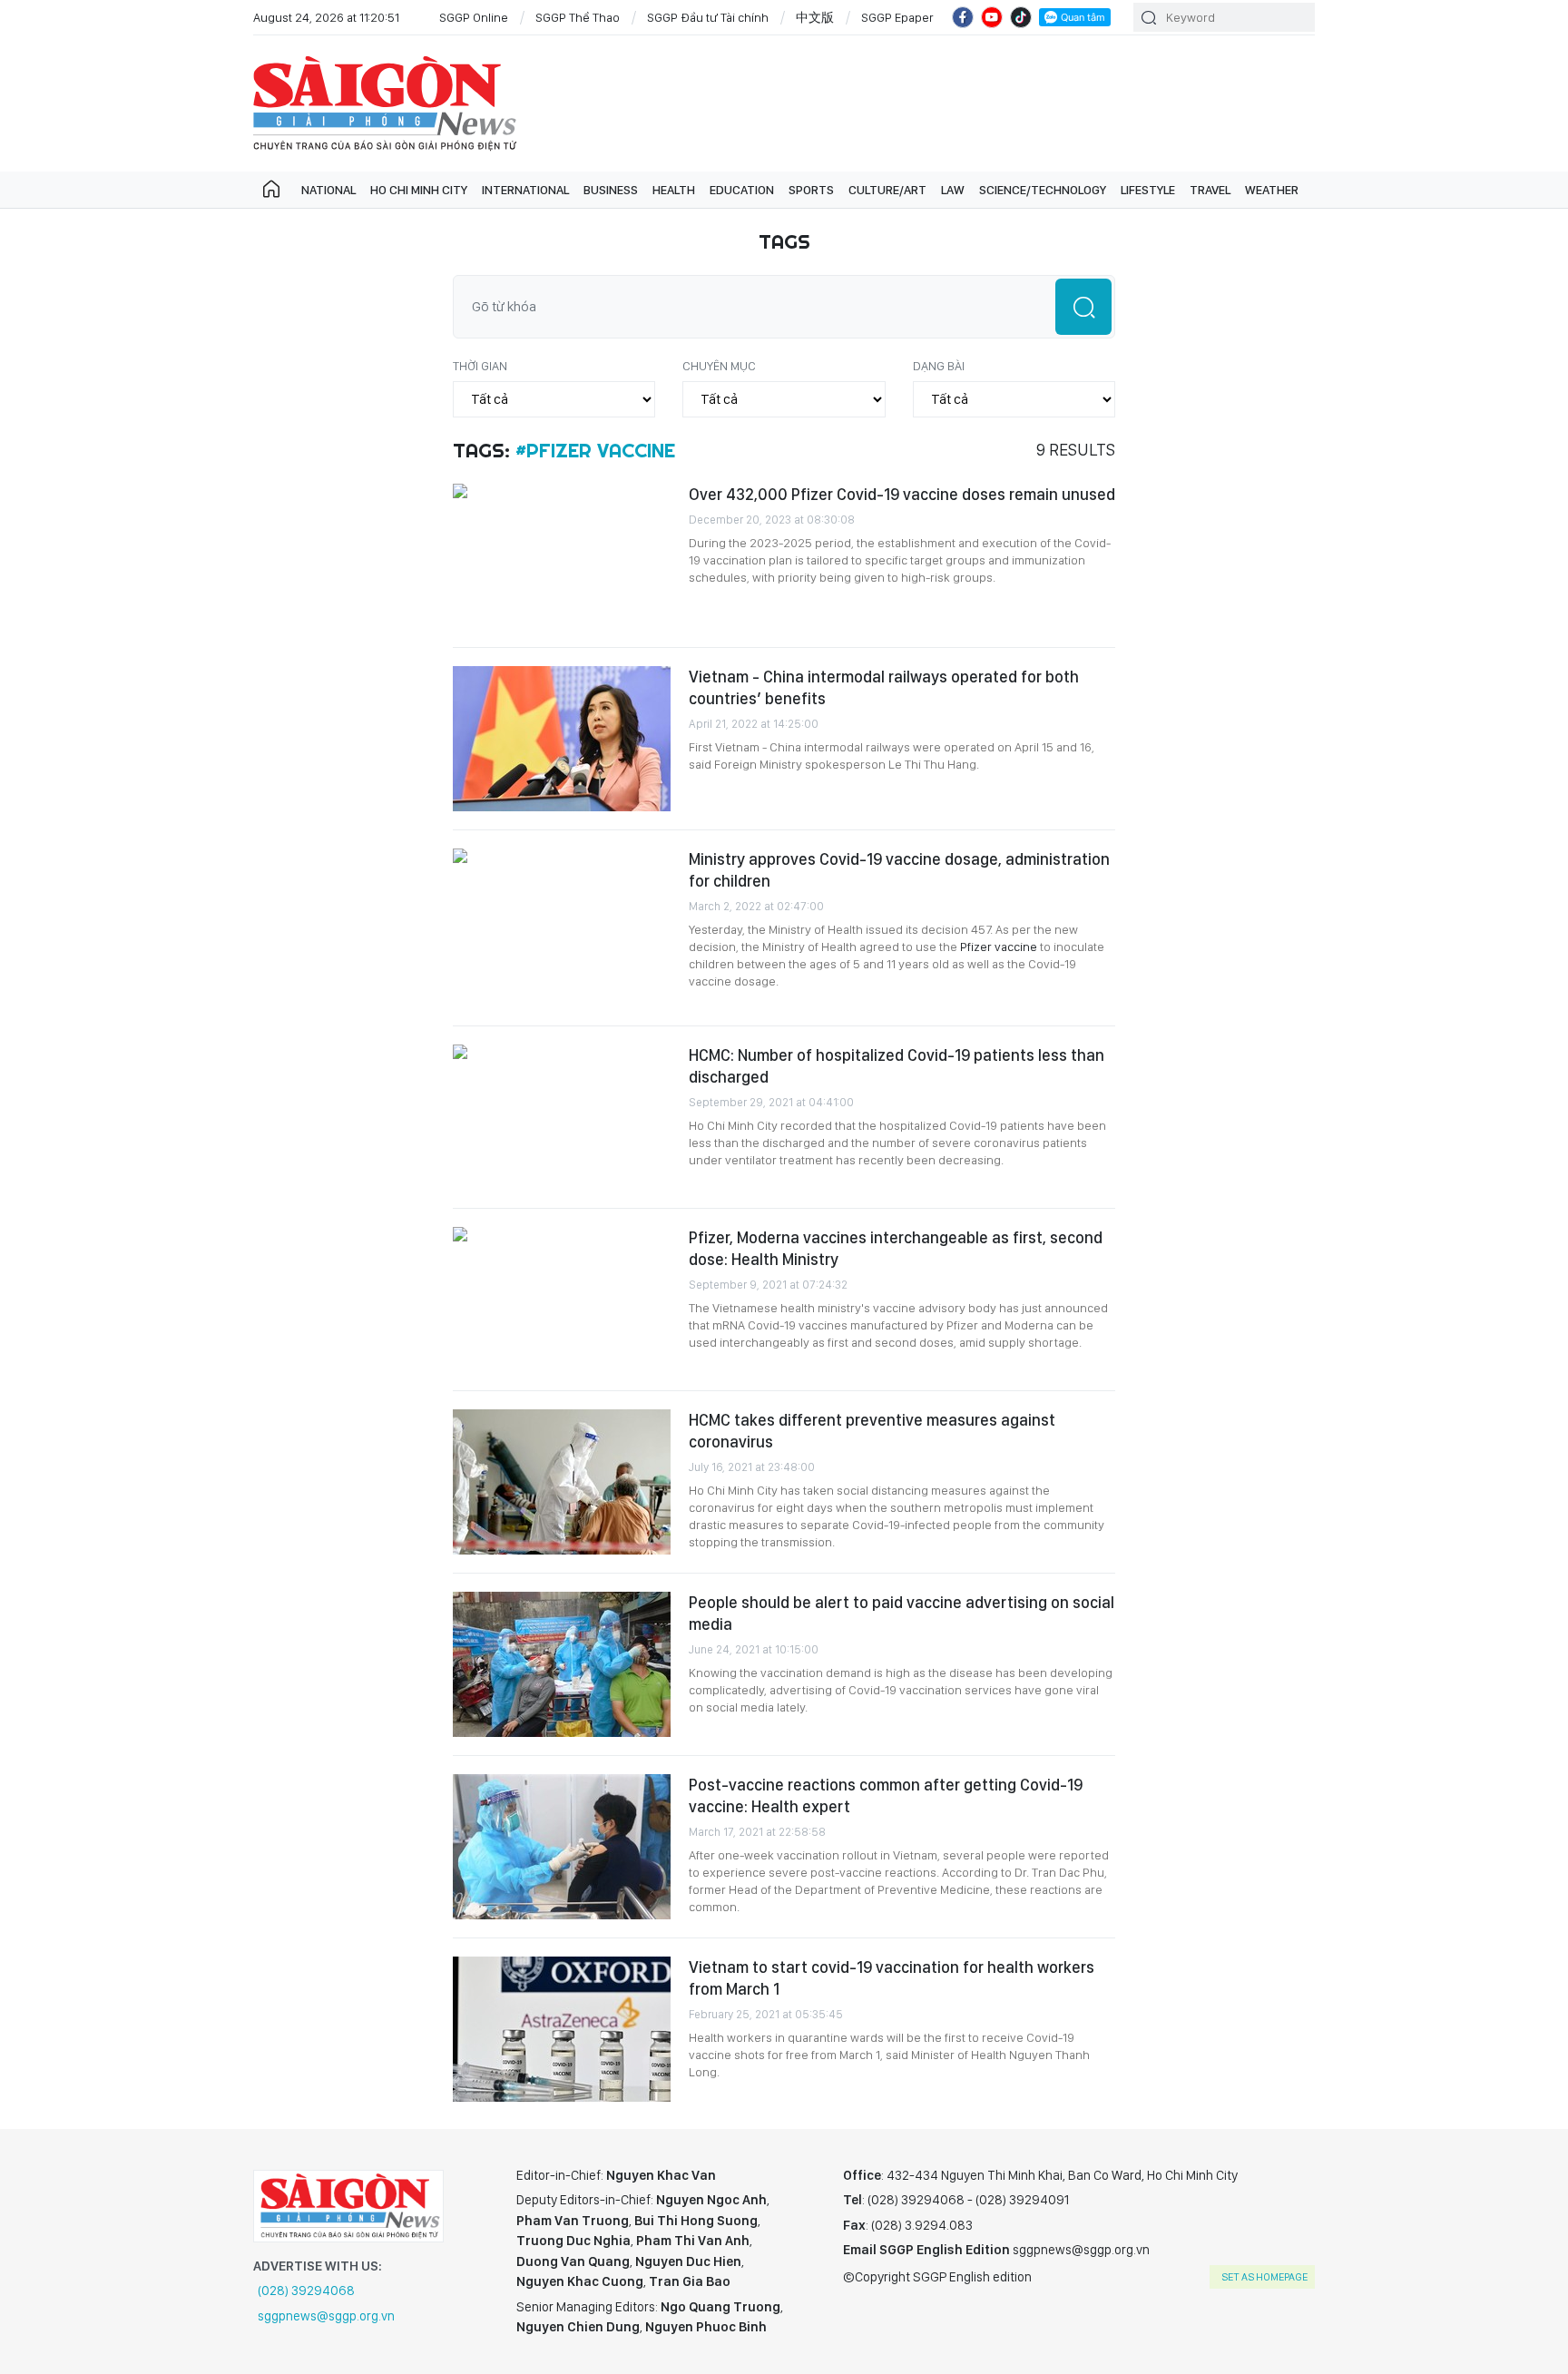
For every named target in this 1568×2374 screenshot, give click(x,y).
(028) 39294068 (306, 2291)
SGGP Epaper (897, 17)
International (525, 190)
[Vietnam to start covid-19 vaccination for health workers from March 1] (562, 2029)
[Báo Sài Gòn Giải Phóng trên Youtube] (992, 17)
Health (674, 190)
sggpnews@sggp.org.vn (326, 2316)
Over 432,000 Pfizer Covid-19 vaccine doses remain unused (902, 494)
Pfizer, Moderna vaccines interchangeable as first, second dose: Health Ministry (896, 1248)
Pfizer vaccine (1000, 947)
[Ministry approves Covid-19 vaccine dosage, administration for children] (562, 921)
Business (611, 190)
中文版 (815, 17)
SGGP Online (474, 17)
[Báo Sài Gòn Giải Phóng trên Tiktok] (1021, 17)
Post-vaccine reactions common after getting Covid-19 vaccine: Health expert (886, 1795)
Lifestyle (1148, 190)
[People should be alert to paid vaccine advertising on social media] (562, 1664)
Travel (1210, 190)
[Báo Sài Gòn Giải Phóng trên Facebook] (963, 17)
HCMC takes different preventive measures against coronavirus (872, 1431)
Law (953, 190)
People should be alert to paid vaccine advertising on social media (902, 1613)
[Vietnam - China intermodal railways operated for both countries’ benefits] (562, 739)
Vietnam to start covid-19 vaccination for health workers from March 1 (892, 1978)
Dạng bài (939, 366)
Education (742, 190)
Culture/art (887, 190)
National (328, 190)
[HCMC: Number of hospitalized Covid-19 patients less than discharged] (562, 1117)
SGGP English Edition (385, 103)
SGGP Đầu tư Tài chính (708, 17)
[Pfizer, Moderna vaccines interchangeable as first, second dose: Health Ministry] (562, 1300)
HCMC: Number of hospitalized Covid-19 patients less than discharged (897, 1066)
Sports (811, 190)
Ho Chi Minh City (419, 190)
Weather (1272, 190)
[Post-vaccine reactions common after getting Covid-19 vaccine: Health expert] (562, 1847)
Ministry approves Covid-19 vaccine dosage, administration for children (899, 870)
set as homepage (1264, 2277)
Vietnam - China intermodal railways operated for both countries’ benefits (884, 687)
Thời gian (480, 366)
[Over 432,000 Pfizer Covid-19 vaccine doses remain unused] (562, 556)
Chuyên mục (719, 366)
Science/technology (1043, 190)
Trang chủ (271, 190)
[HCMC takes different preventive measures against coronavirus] (562, 1482)
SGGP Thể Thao (578, 17)
